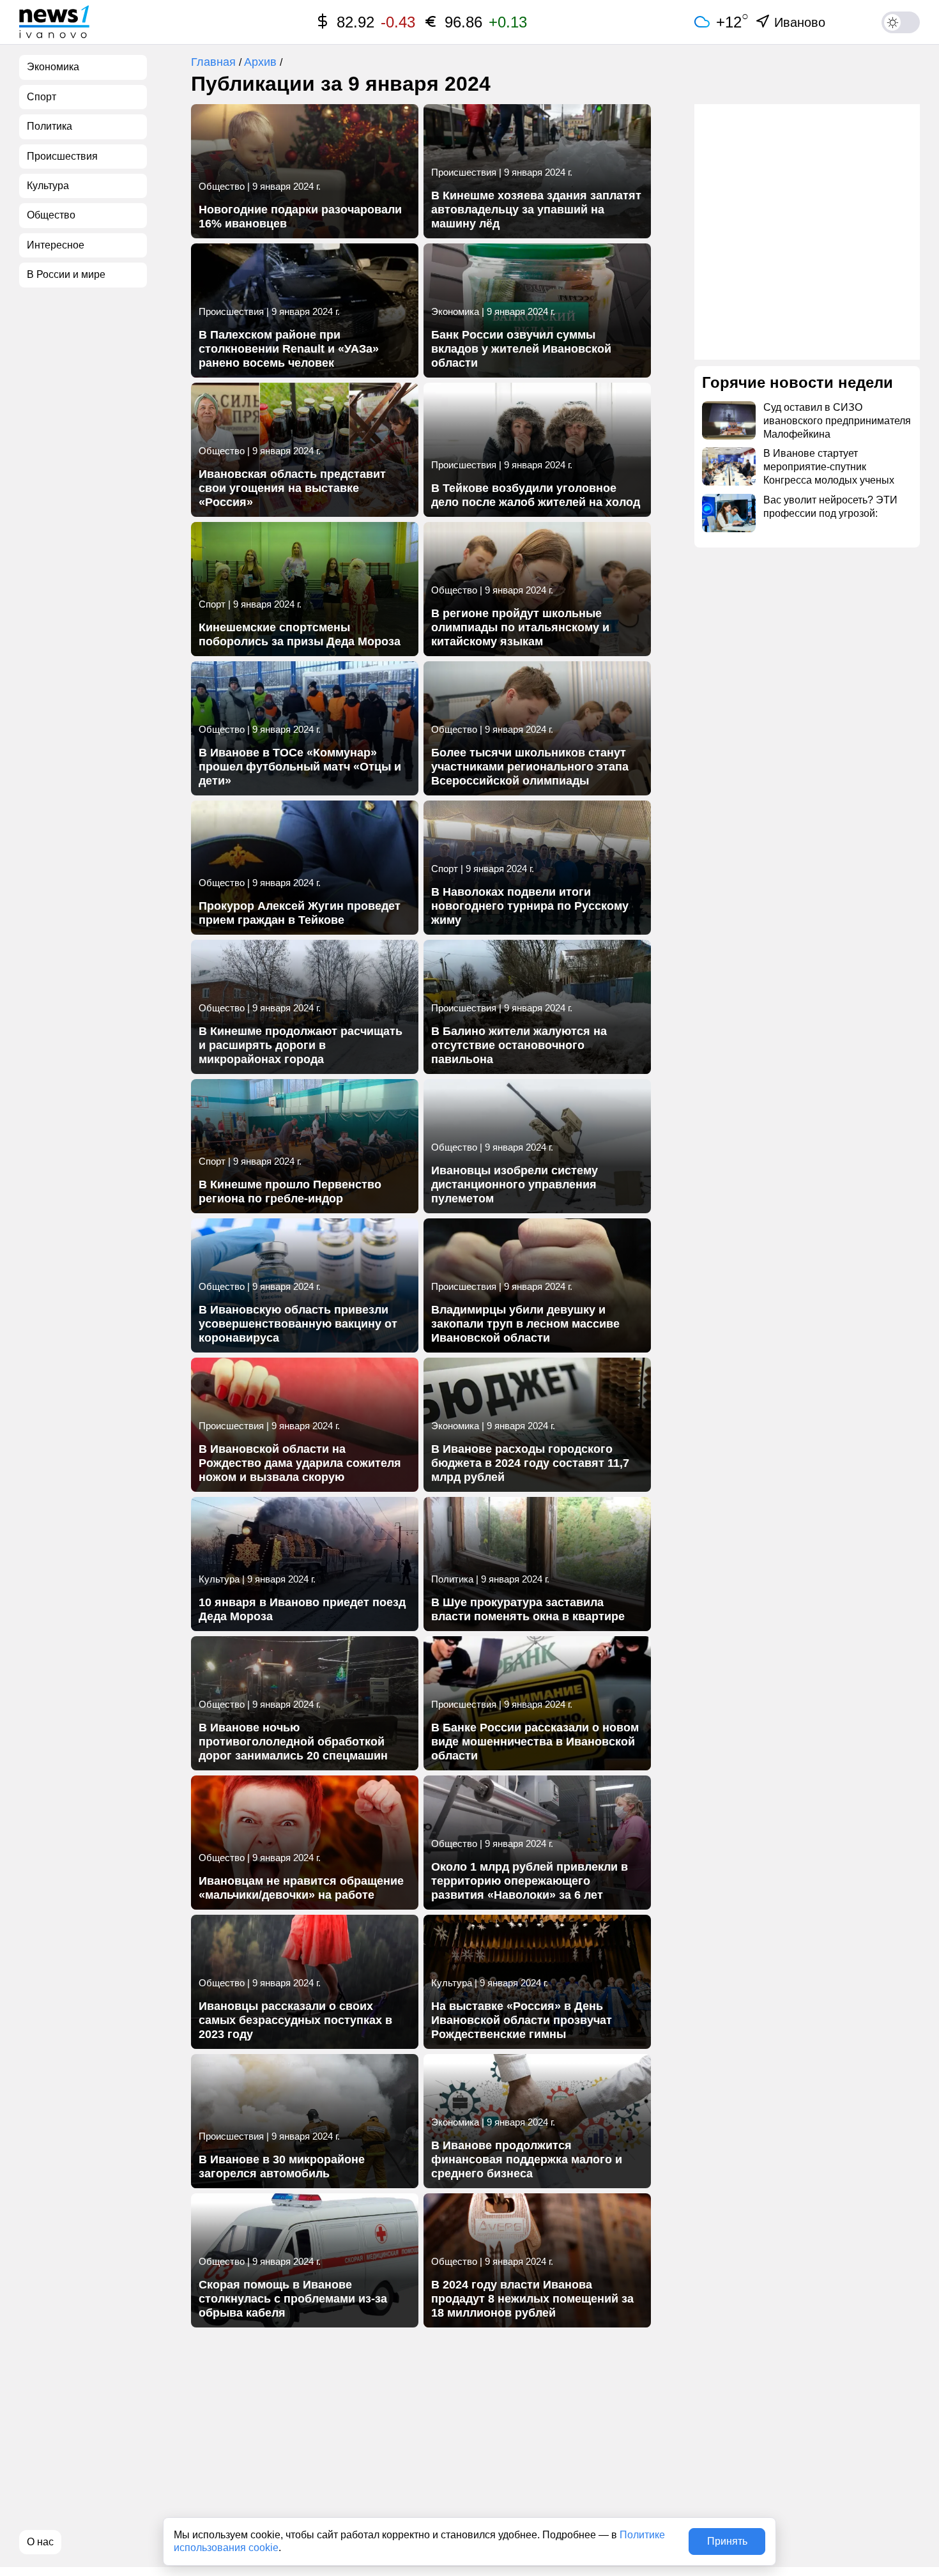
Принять (727, 2541)
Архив (262, 62)
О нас (40, 2542)
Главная (215, 62)
